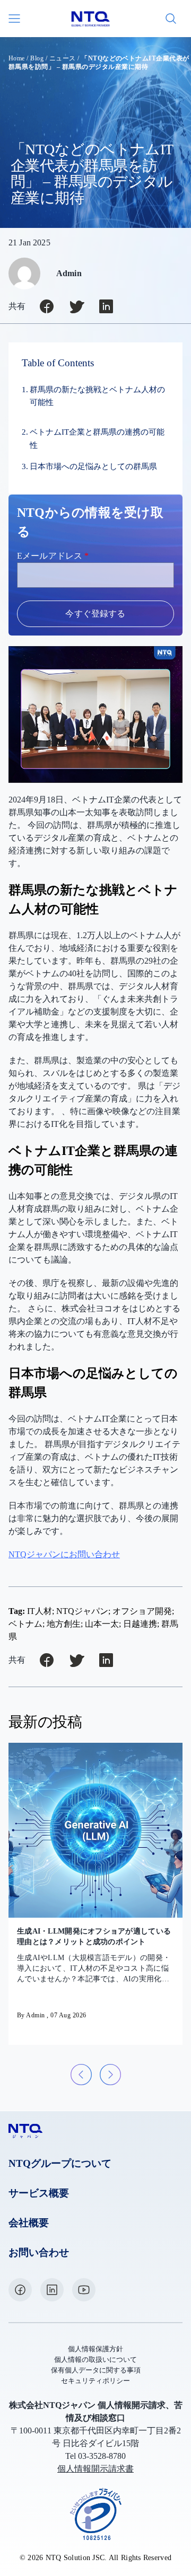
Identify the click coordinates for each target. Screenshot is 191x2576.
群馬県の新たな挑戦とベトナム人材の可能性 (97, 396)
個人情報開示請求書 (95, 2469)
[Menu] (15, 19)
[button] (81, 2075)
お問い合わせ (39, 2252)
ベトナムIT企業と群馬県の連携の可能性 (97, 438)
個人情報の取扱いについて (95, 2360)
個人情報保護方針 (95, 2349)
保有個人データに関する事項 (96, 2370)
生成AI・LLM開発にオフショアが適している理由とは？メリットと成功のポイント (94, 1937)
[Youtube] (84, 2290)
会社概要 (29, 2223)
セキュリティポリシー (95, 2381)
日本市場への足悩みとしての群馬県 (93, 466)
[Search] (171, 19)
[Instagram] (52, 2290)
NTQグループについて (60, 2163)
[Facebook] (20, 2290)
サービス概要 (39, 2193)
